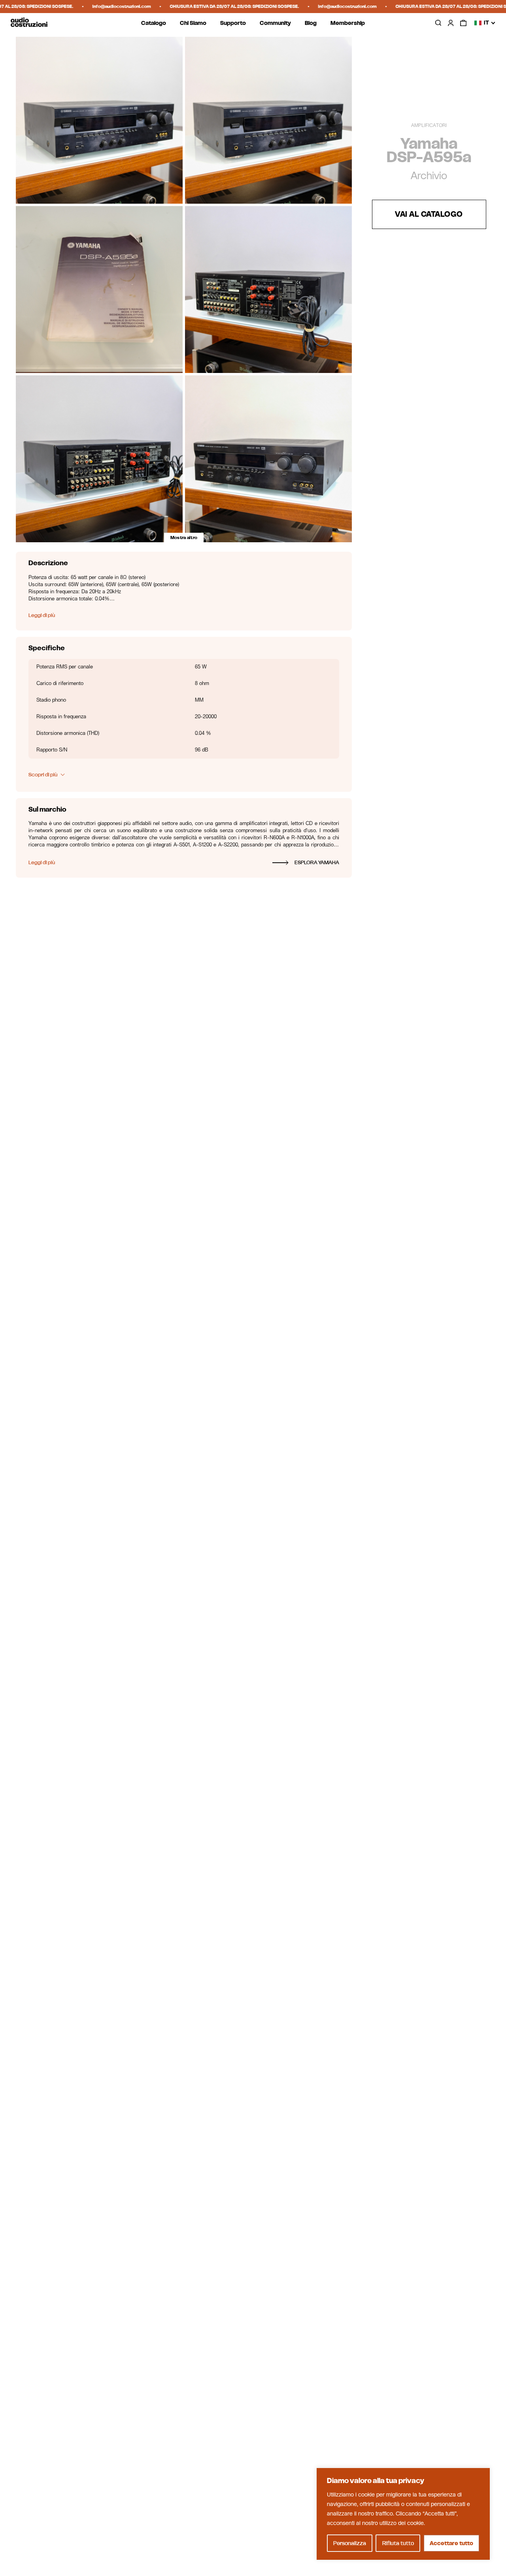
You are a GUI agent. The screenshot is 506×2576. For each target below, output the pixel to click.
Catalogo (154, 23)
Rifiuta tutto (398, 2543)
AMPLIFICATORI (429, 125)
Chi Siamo (193, 23)
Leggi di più (42, 616)
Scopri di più (43, 775)
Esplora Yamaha (317, 862)
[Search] (438, 23)
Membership (348, 23)
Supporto (233, 23)
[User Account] (451, 23)
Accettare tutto (451, 2543)
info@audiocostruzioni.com (92, 6)
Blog (311, 23)
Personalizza (350, 2543)
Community (275, 23)
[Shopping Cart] (463, 23)
